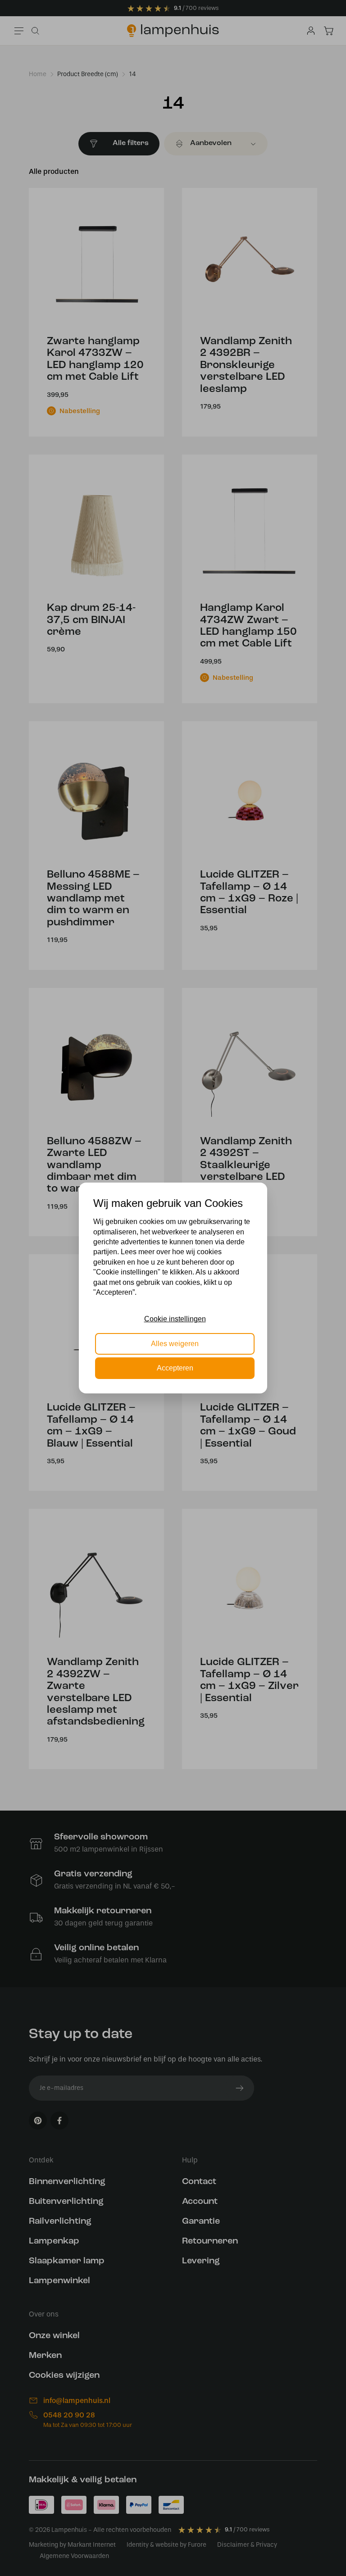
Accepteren (175, 1368)
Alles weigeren (175, 1344)
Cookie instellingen (175, 1319)
